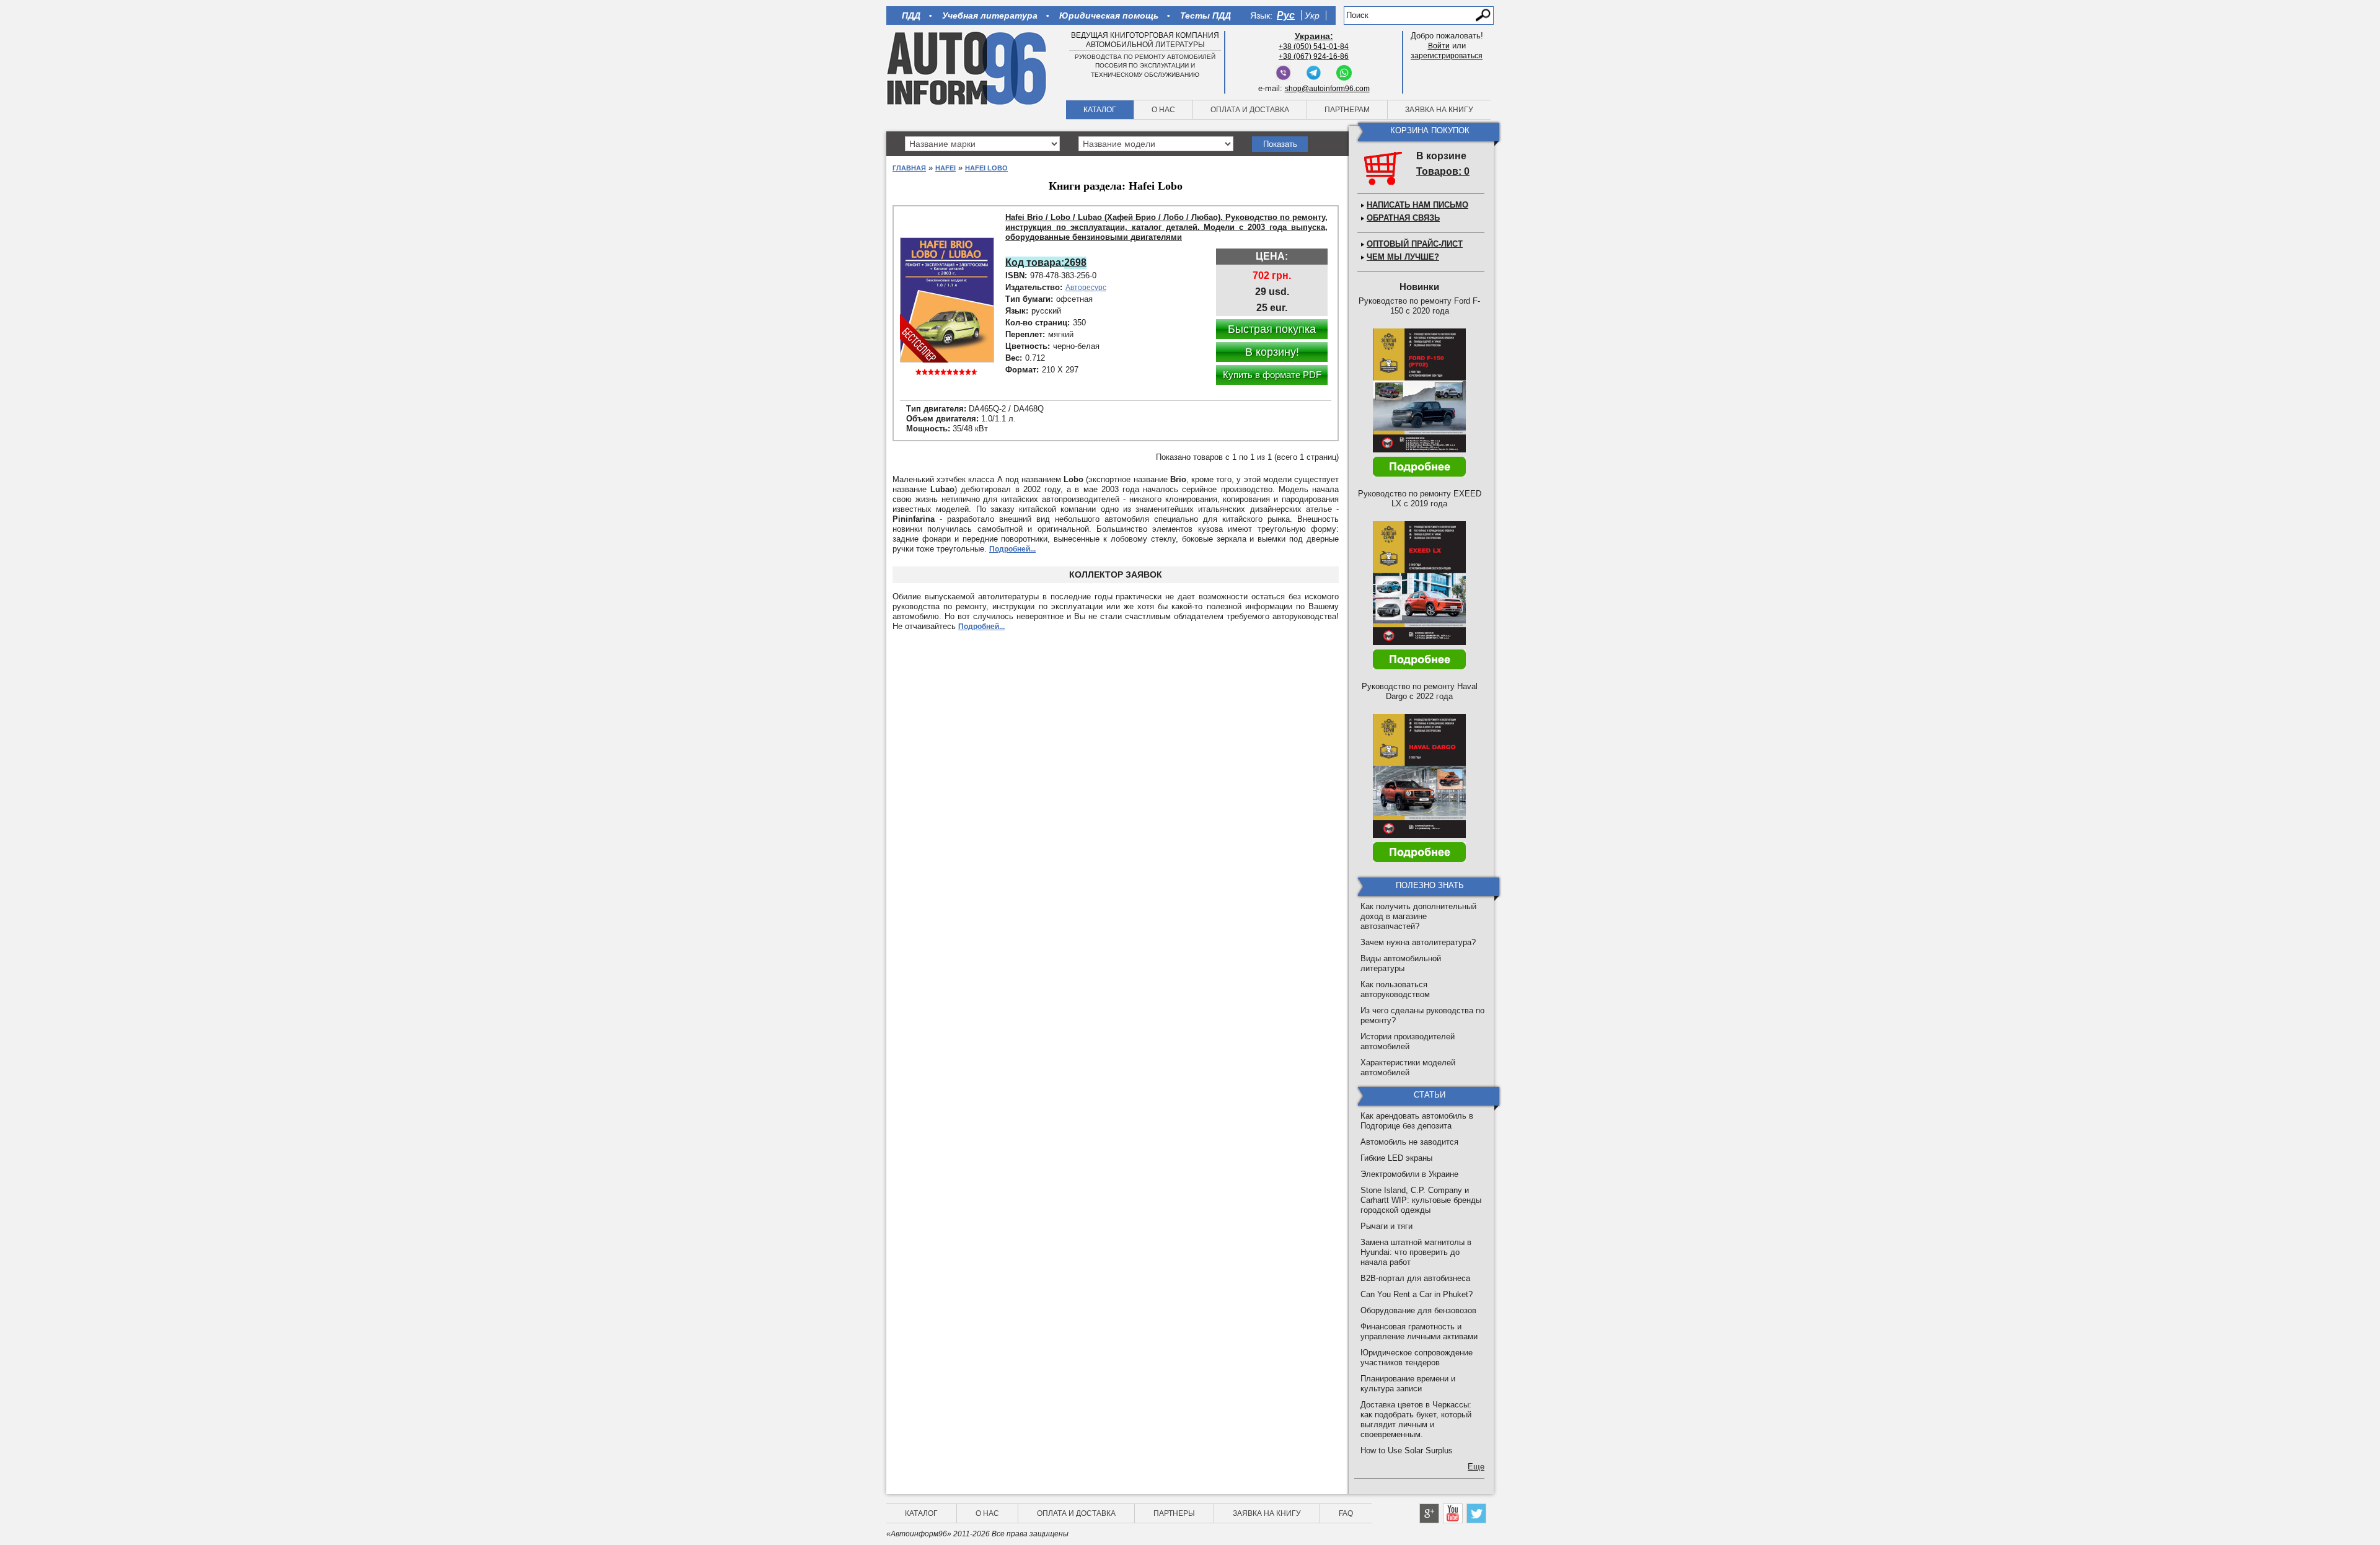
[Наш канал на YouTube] (1453, 1513)
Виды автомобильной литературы (1401, 963)
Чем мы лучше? (1403, 257)
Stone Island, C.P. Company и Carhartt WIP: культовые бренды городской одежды (1421, 1200)
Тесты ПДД (1205, 15)
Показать (1280, 144)
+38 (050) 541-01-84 (1314, 46)
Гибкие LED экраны (1396, 1158)
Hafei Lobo (986, 168)
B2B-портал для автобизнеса (1415, 1278)
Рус (1286, 15)
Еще (1476, 1467)
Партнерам (1347, 110)
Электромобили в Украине (1409, 1174)
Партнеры (1174, 1513)
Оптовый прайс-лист (1415, 244)
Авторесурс (1086, 288)
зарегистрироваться (1447, 56)
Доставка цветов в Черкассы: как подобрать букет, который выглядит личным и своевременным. (1416, 1420)
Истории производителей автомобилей (1408, 1041)
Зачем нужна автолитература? (1418, 942)
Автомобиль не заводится (1409, 1142)
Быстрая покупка (1272, 329)
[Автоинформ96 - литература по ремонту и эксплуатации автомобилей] (968, 68)
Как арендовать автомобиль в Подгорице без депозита (1417, 1121)
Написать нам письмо (1417, 205)
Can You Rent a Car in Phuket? (1417, 1294)
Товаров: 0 (1443, 171)
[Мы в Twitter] (1476, 1513)
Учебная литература (990, 15)
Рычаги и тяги (1386, 1226)
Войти (1439, 46)
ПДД (911, 15)
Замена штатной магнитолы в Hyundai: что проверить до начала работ (1416, 1252)
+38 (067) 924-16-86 (1314, 56)
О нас (1163, 110)
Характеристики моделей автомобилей (1408, 1067)
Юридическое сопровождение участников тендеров (1417, 1358)
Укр (1312, 15)
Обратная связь (1403, 218)
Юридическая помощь (1109, 15)
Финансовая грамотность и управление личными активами (1419, 1332)
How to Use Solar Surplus (1407, 1450)
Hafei (945, 168)
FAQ (1346, 1513)
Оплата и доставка (1250, 110)
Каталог (1100, 110)
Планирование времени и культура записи (1408, 1384)
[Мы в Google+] (1429, 1513)
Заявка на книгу (1439, 110)
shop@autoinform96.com (1327, 89)
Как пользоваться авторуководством (1395, 989)
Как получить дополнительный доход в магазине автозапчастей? (1418, 916)
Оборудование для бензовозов (1418, 1310)
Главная (909, 168)
